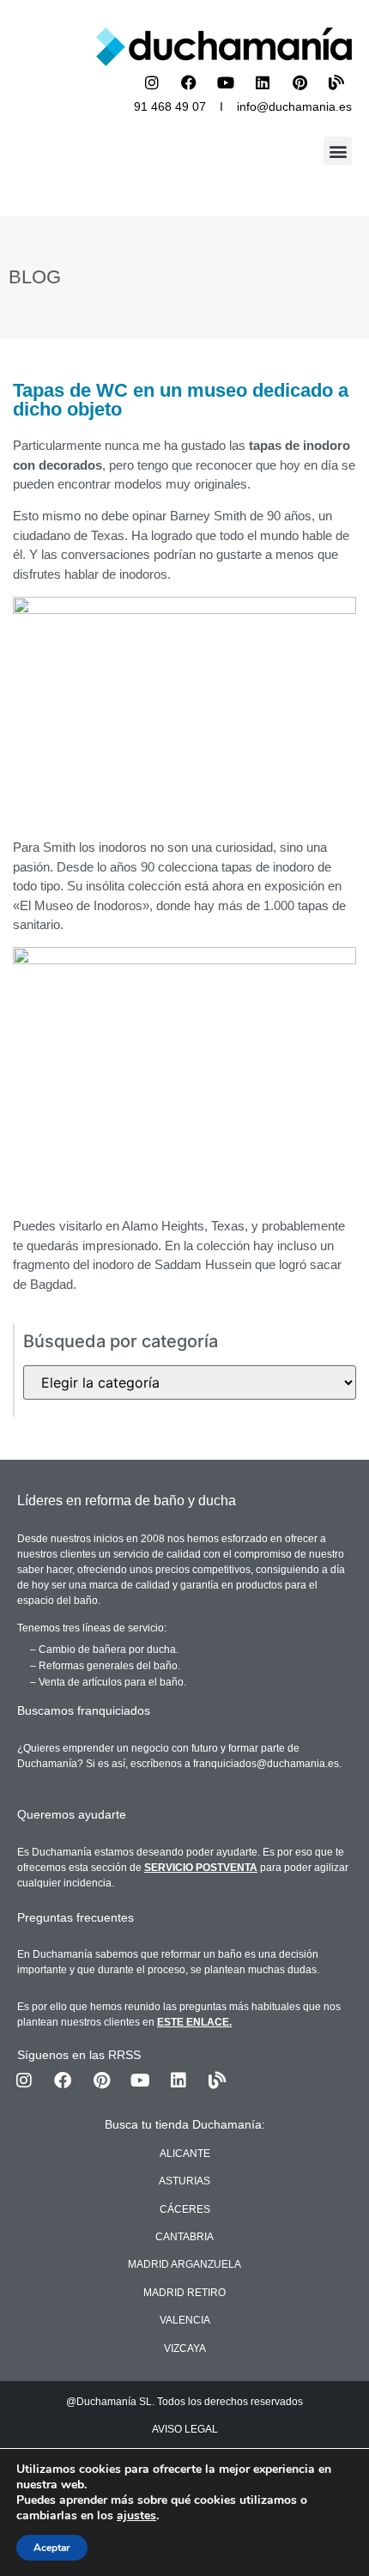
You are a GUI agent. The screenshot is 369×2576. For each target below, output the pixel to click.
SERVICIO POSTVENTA (201, 1868)
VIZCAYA (185, 2348)
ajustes (136, 2516)
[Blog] (336, 82)
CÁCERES (185, 2209)
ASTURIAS (184, 2181)
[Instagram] (152, 82)
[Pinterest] (299, 82)
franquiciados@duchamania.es (266, 1764)
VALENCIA (185, 2320)
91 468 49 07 (170, 106)
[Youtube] (226, 82)
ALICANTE (185, 2154)
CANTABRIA (184, 2237)
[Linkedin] (263, 82)
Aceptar (52, 2548)
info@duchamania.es (294, 106)
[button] (338, 151)
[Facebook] (189, 82)
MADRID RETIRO (184, 2293)
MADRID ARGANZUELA (184, 2264)
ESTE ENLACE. (194, 2022)
